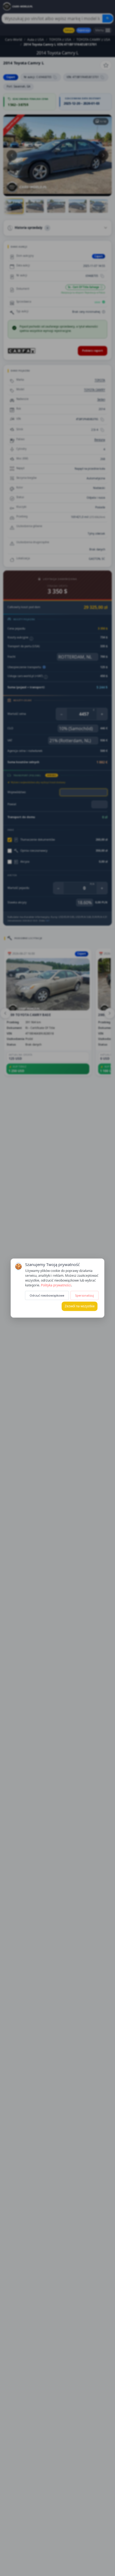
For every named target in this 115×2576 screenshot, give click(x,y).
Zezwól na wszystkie (80, 1306)
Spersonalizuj (85, 1295)
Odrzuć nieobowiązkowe (47, 1295)
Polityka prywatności (56, 1285)
